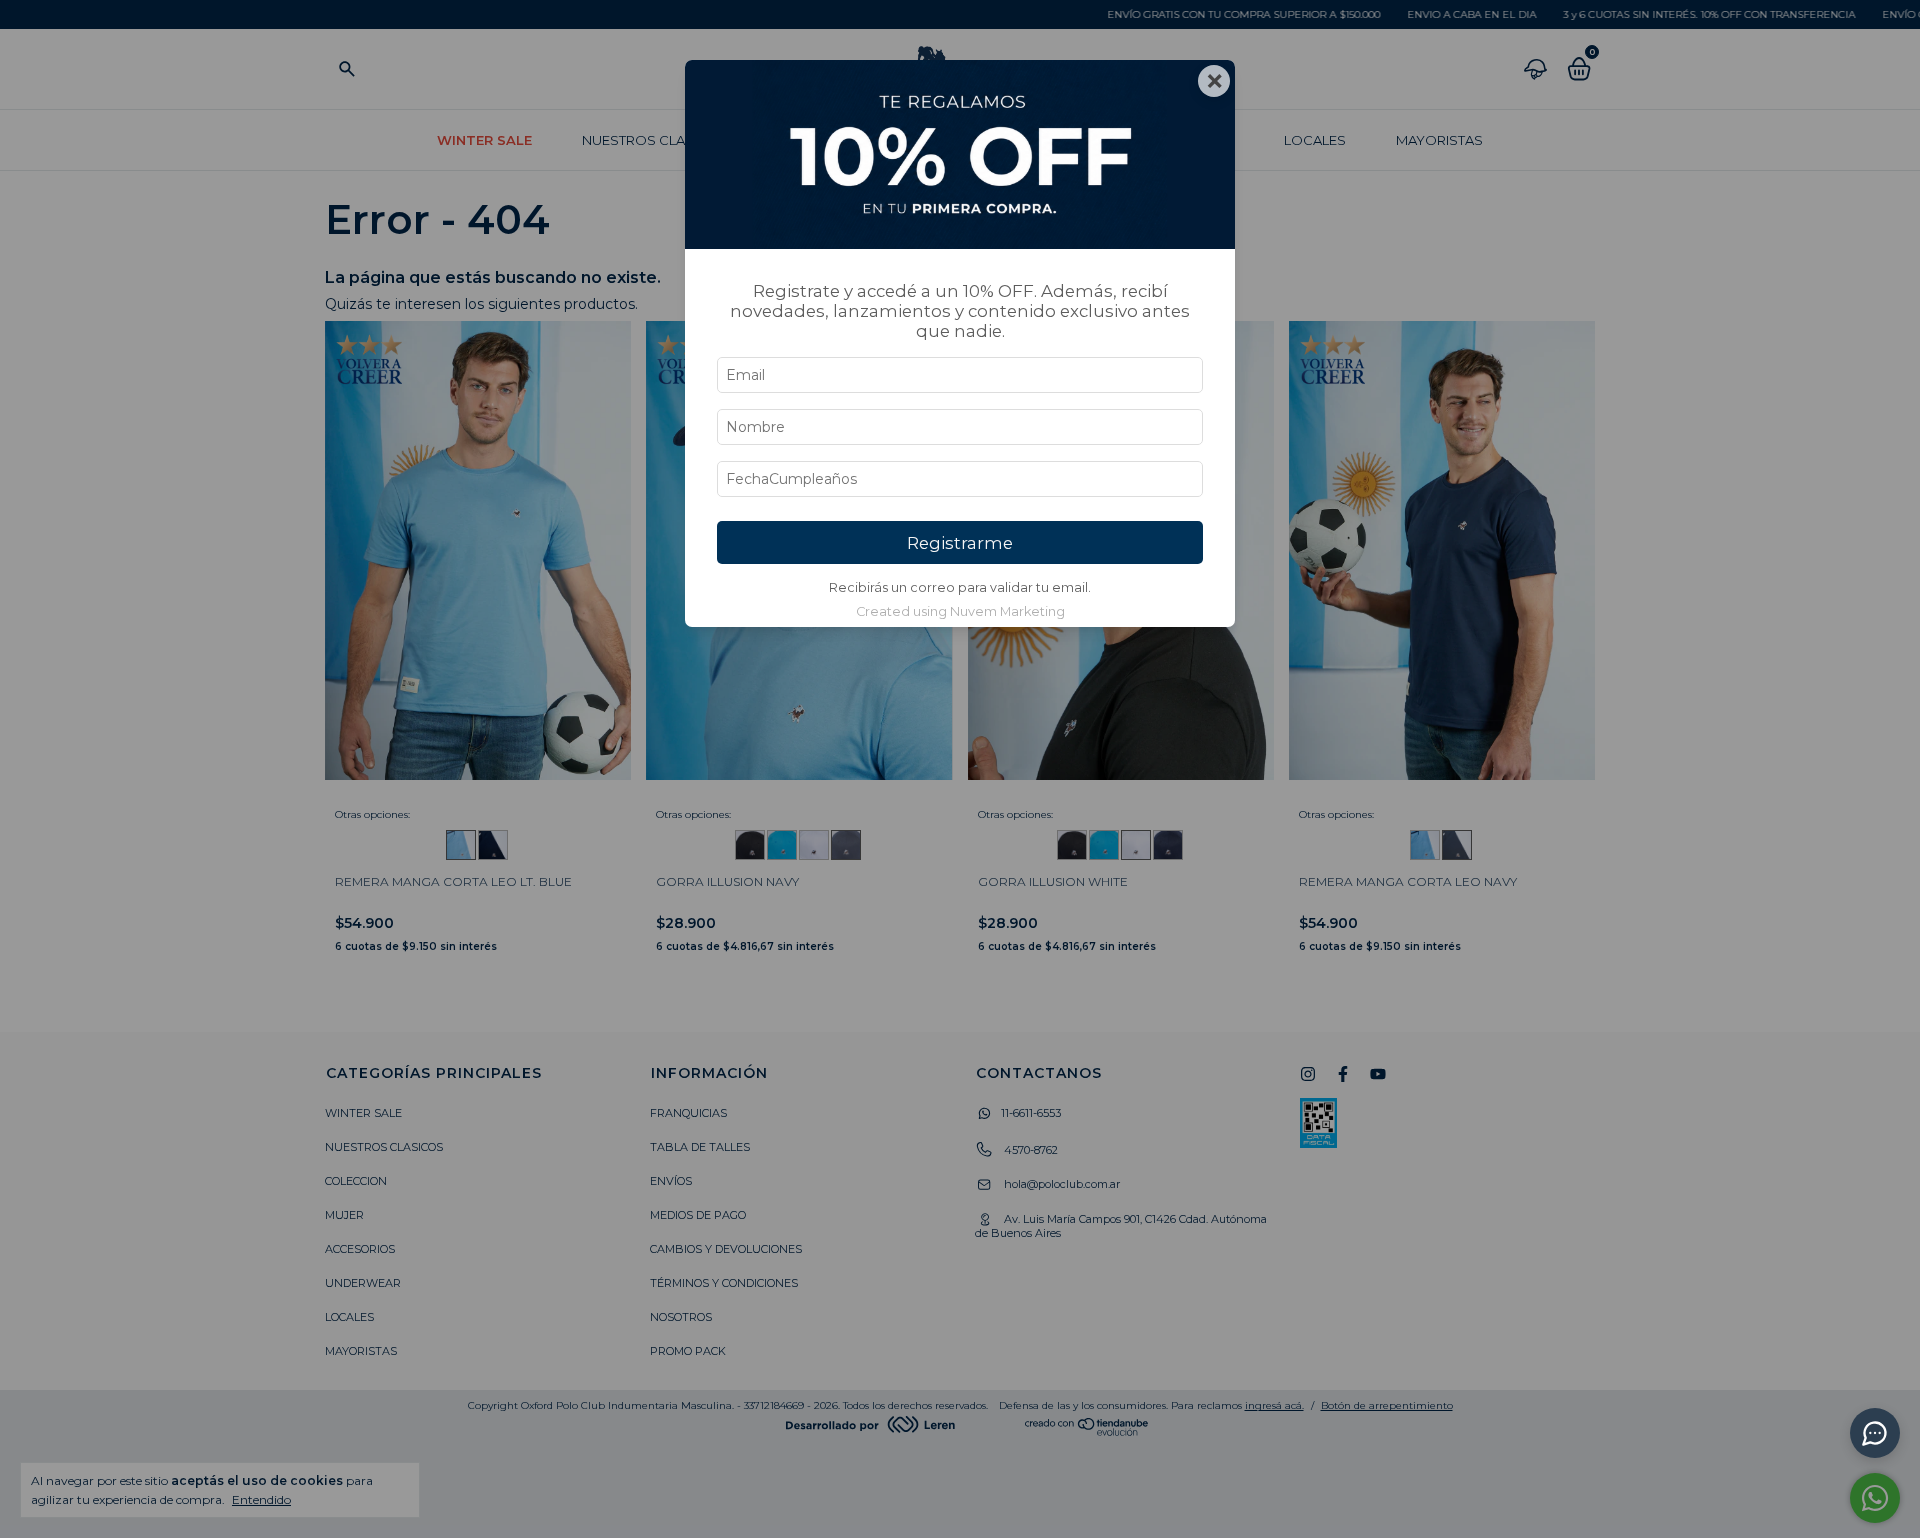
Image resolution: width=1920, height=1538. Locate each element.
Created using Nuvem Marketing (960, 611)
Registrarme (960, 543)
